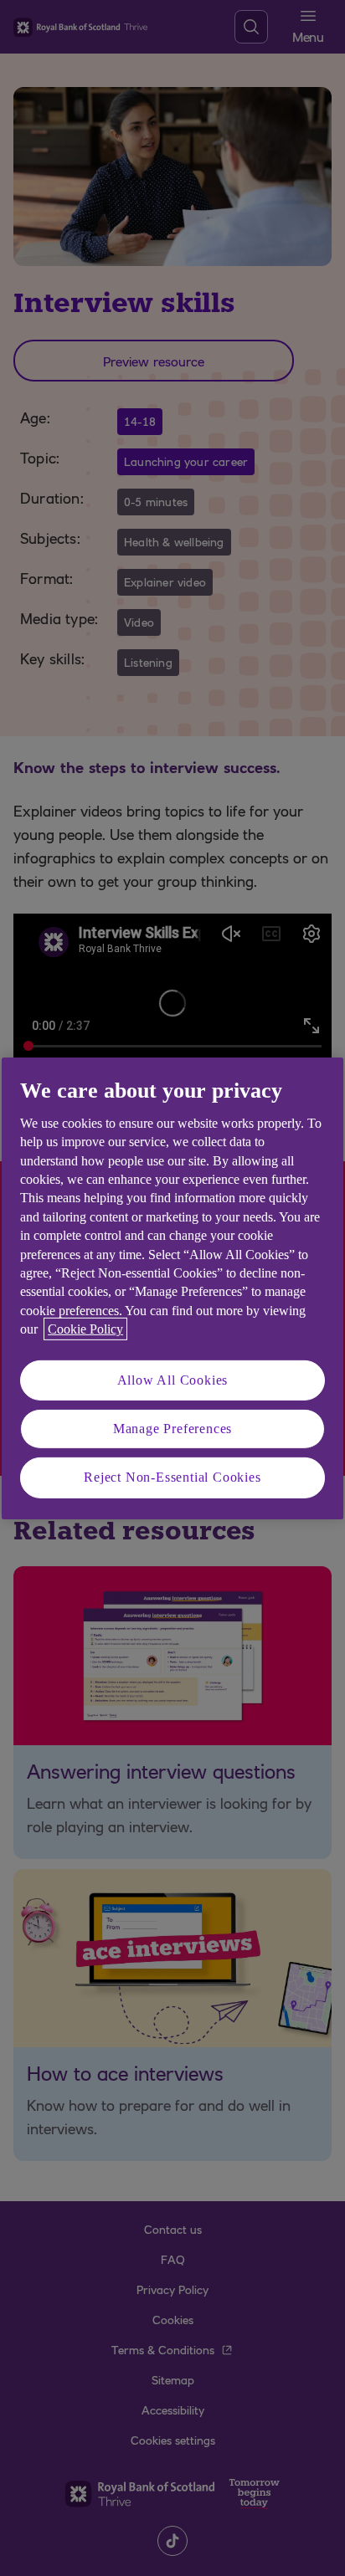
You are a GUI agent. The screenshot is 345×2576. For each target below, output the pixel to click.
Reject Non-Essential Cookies (172, 1477)
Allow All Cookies (173, 1379)
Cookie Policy (85, 1329)
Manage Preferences (172, 1429)
